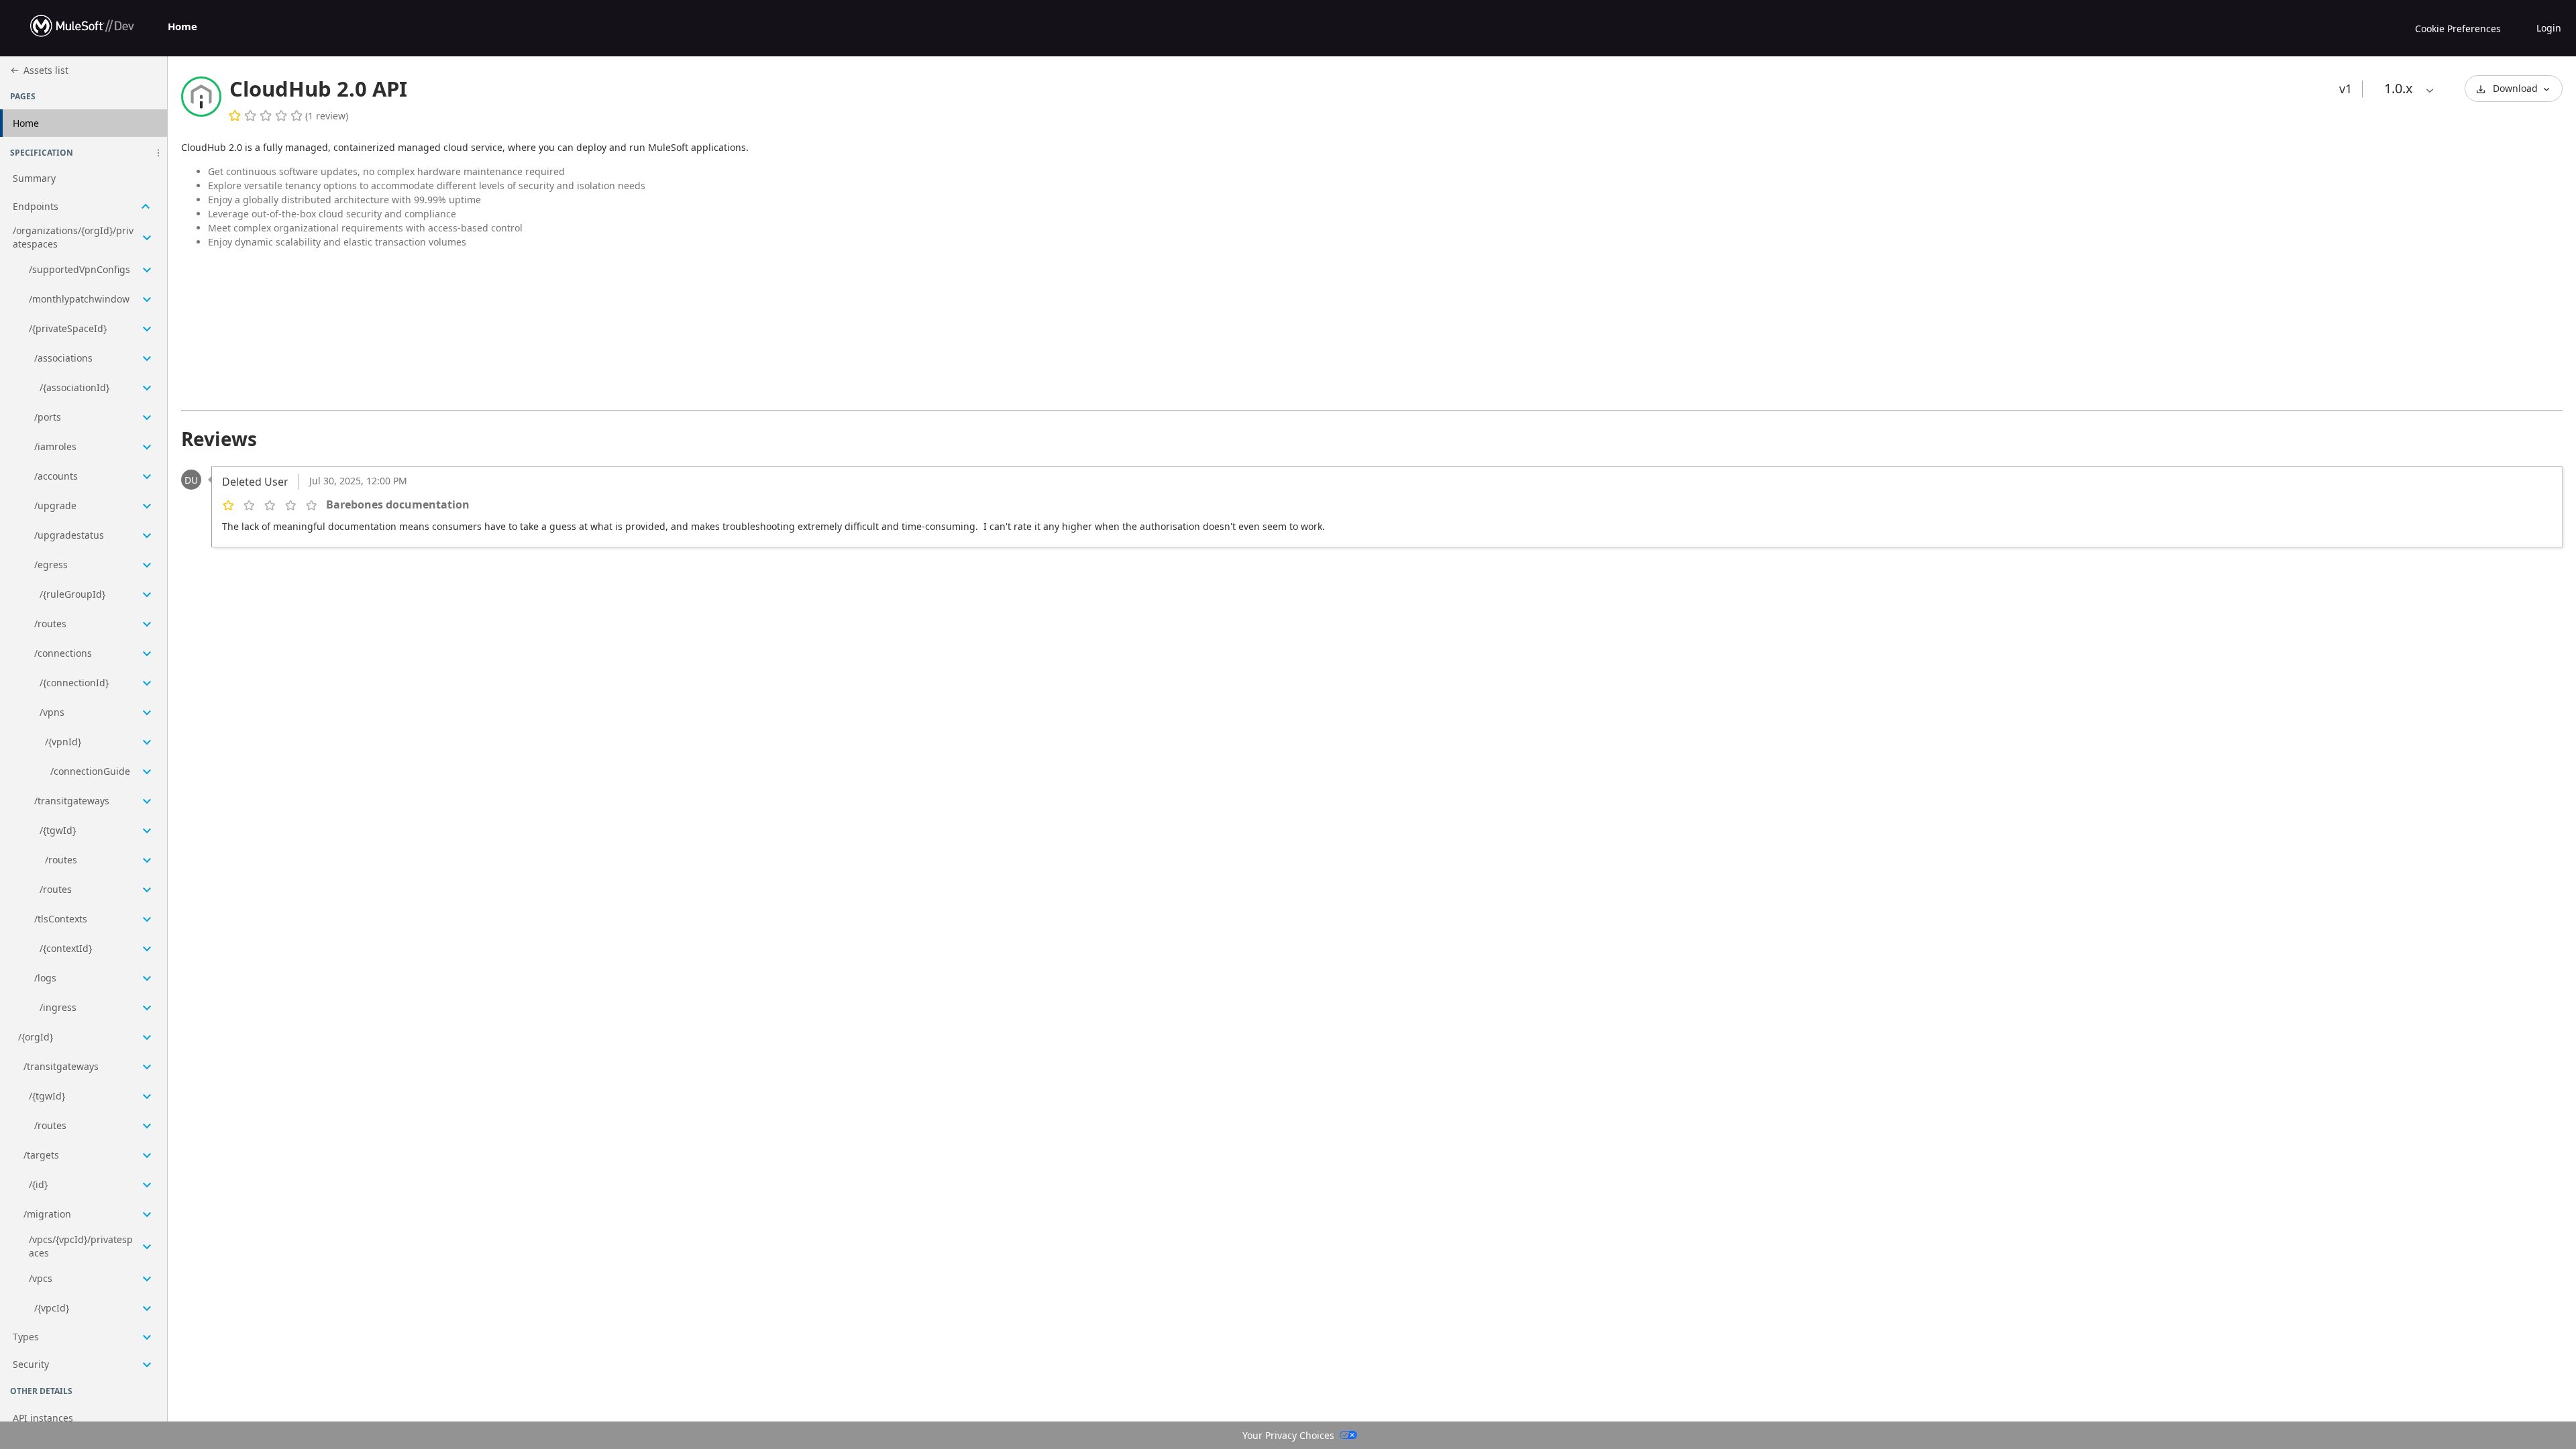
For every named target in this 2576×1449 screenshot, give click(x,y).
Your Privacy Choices (1288, 1435)
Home (182, 26)
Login (2549, 28)
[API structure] (84, 772)
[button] (158, 153)
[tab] (182, 28)
